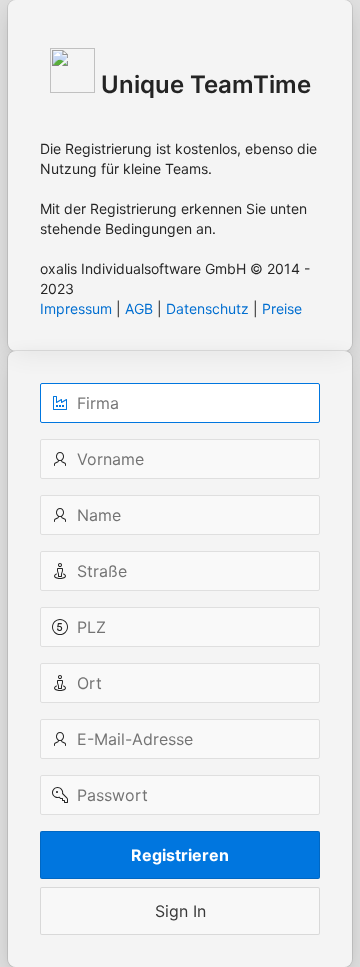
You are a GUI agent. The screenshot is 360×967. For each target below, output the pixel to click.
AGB (139, 308)
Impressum (76, 308)
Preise (282, 308)
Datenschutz (207, 308)
